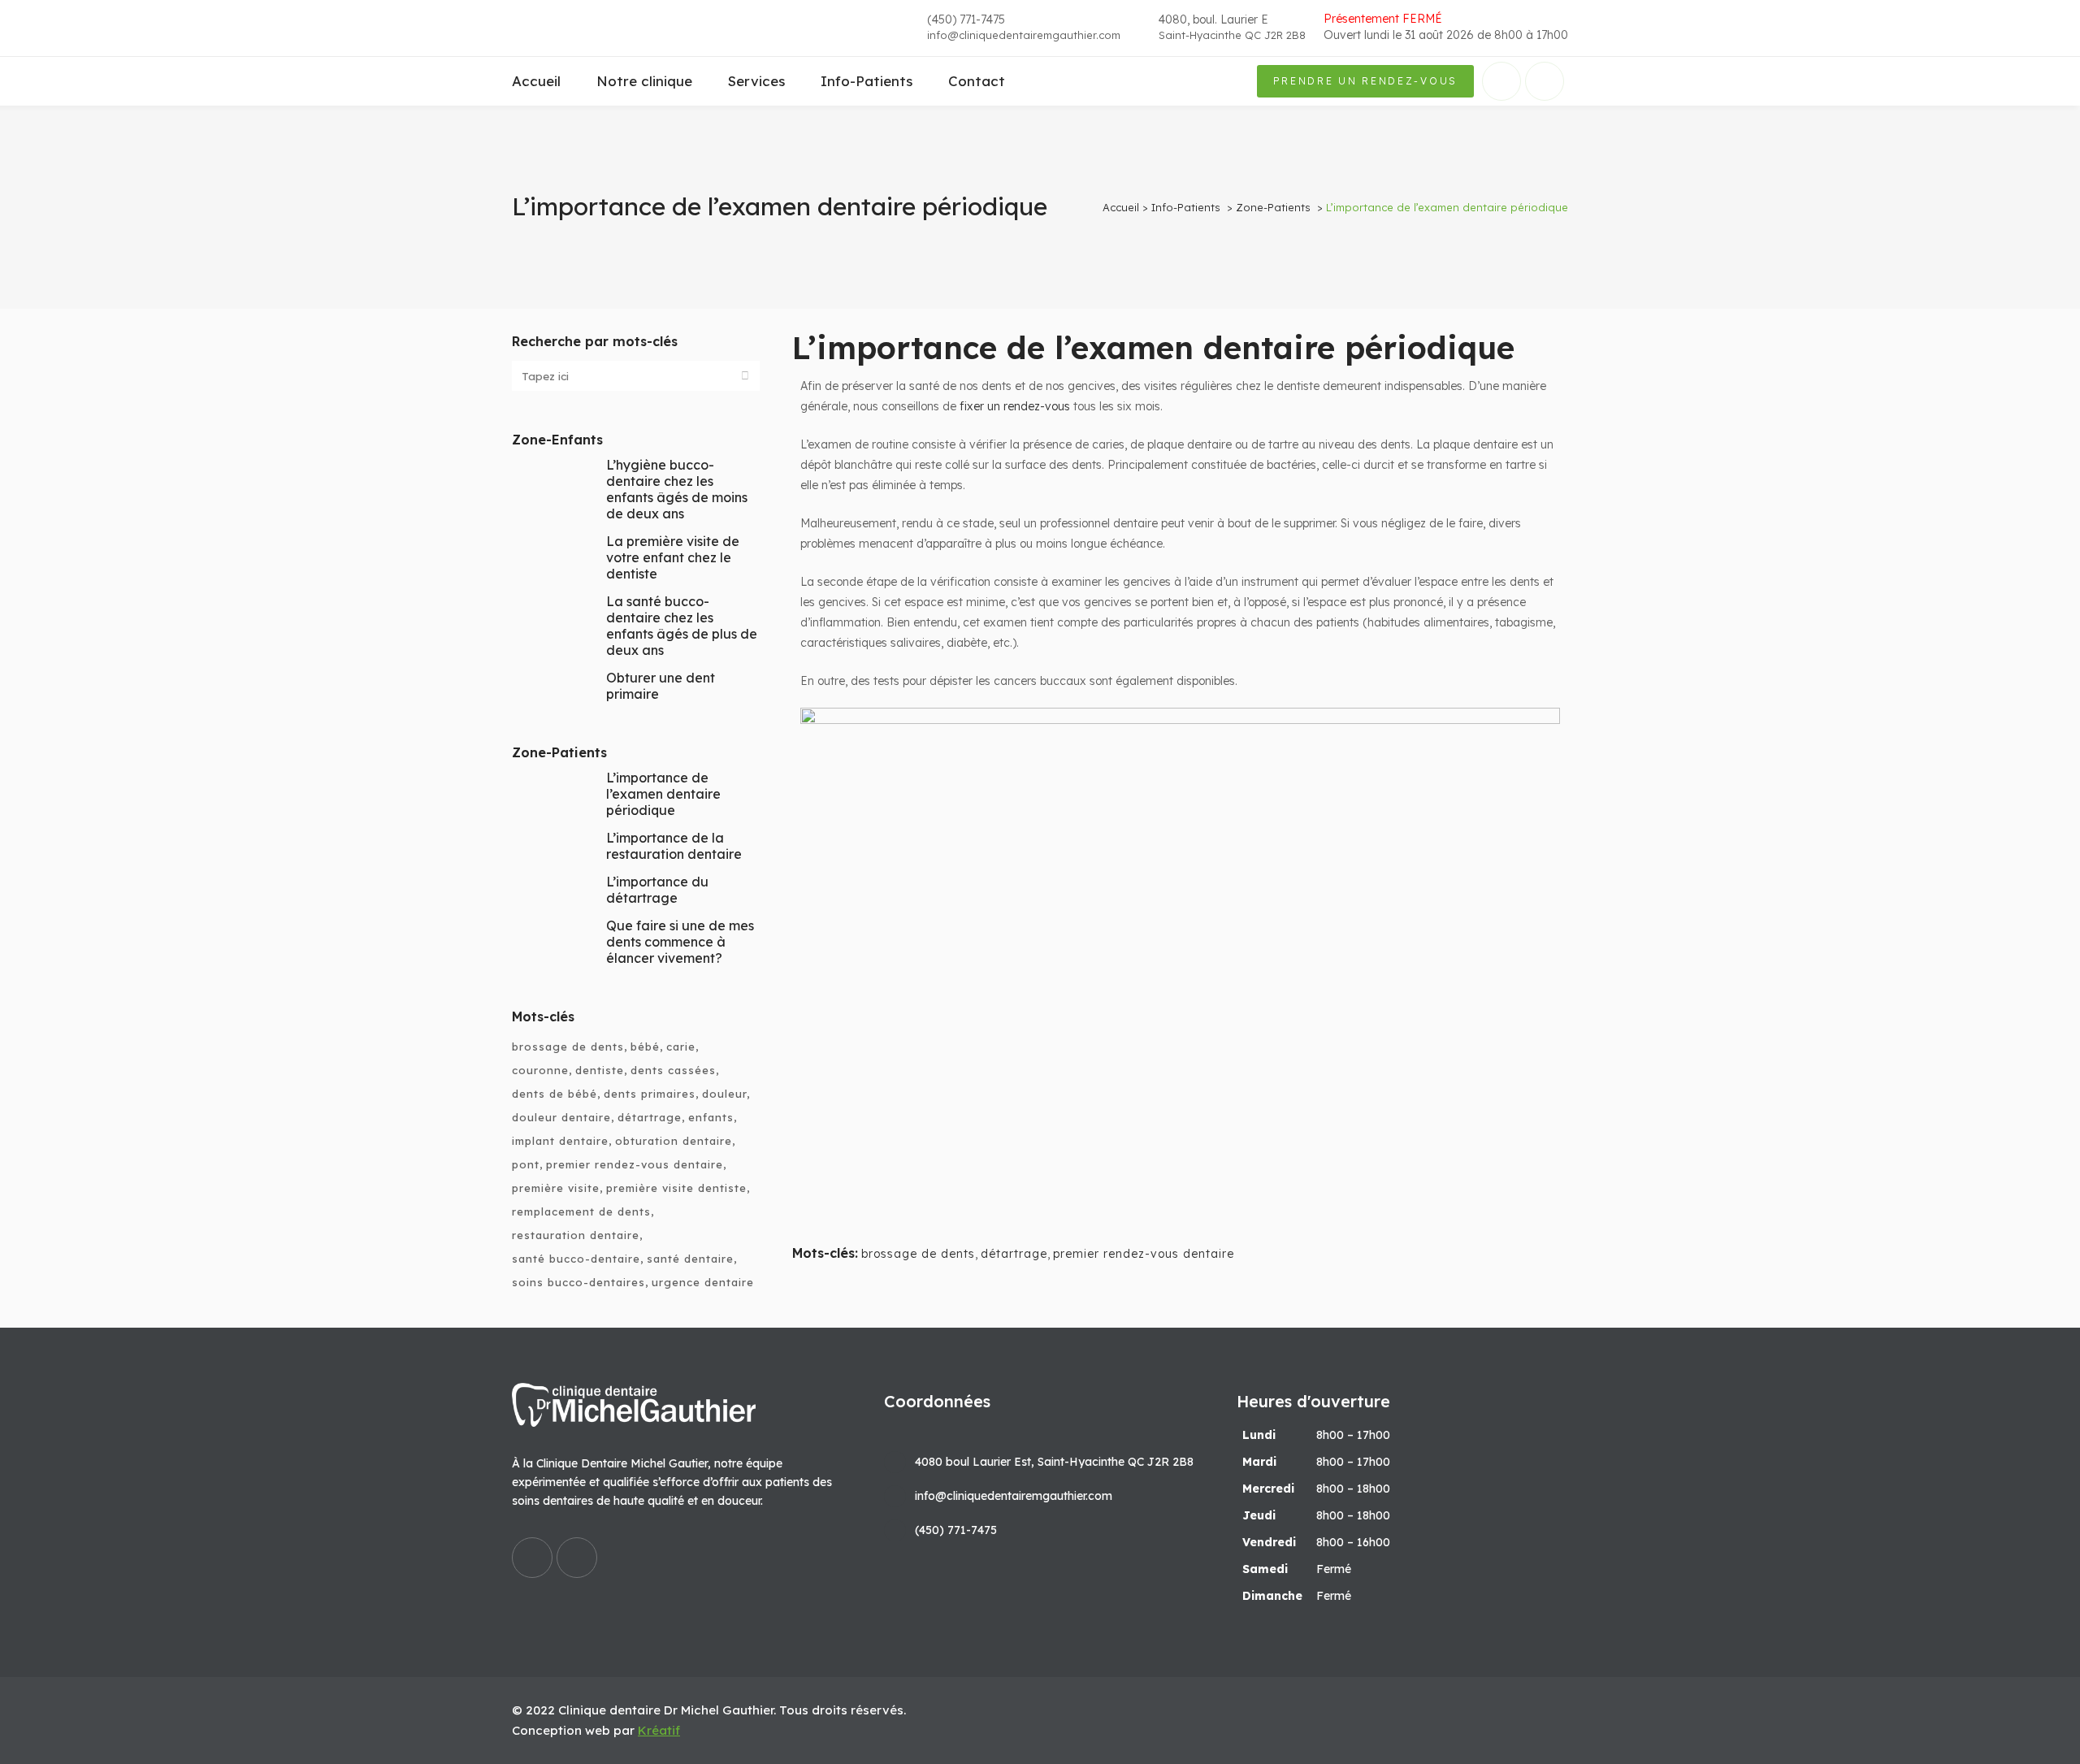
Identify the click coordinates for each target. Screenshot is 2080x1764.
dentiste (600, 1070)
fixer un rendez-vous (1015, 406)
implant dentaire (560, 1141)
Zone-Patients (1273, 207)
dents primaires (650, 1094)
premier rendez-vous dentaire (635, 1164)
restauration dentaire (576, 1235)
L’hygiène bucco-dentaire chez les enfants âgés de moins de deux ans (677, 489)
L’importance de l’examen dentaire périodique (663, 794)
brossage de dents (568, 1047)
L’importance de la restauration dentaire (674, 846)
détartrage (650, 1117)
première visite (556, 1188)
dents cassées (673, 1070)
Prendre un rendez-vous (1365, 81)
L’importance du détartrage (657, 890)
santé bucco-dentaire (576, 1259)
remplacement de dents (581, 1211)
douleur (724, 1094)
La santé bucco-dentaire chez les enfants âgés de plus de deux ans (682, 626)
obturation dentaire (674, 1141)
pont (526, 1164)
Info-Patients (1186, 207)
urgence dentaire (703, 1282)
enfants (711, 1117)
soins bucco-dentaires (578, 1282)
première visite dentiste (676, 1188)
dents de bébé (555, 1094)
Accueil (1121, 207)
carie (681, 1047)
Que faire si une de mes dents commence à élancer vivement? (680, 942)
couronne (540, 1070)
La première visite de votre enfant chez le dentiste (673, 557)
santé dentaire (690, 1259)
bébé (645, 1047)
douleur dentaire (561, 1117)
